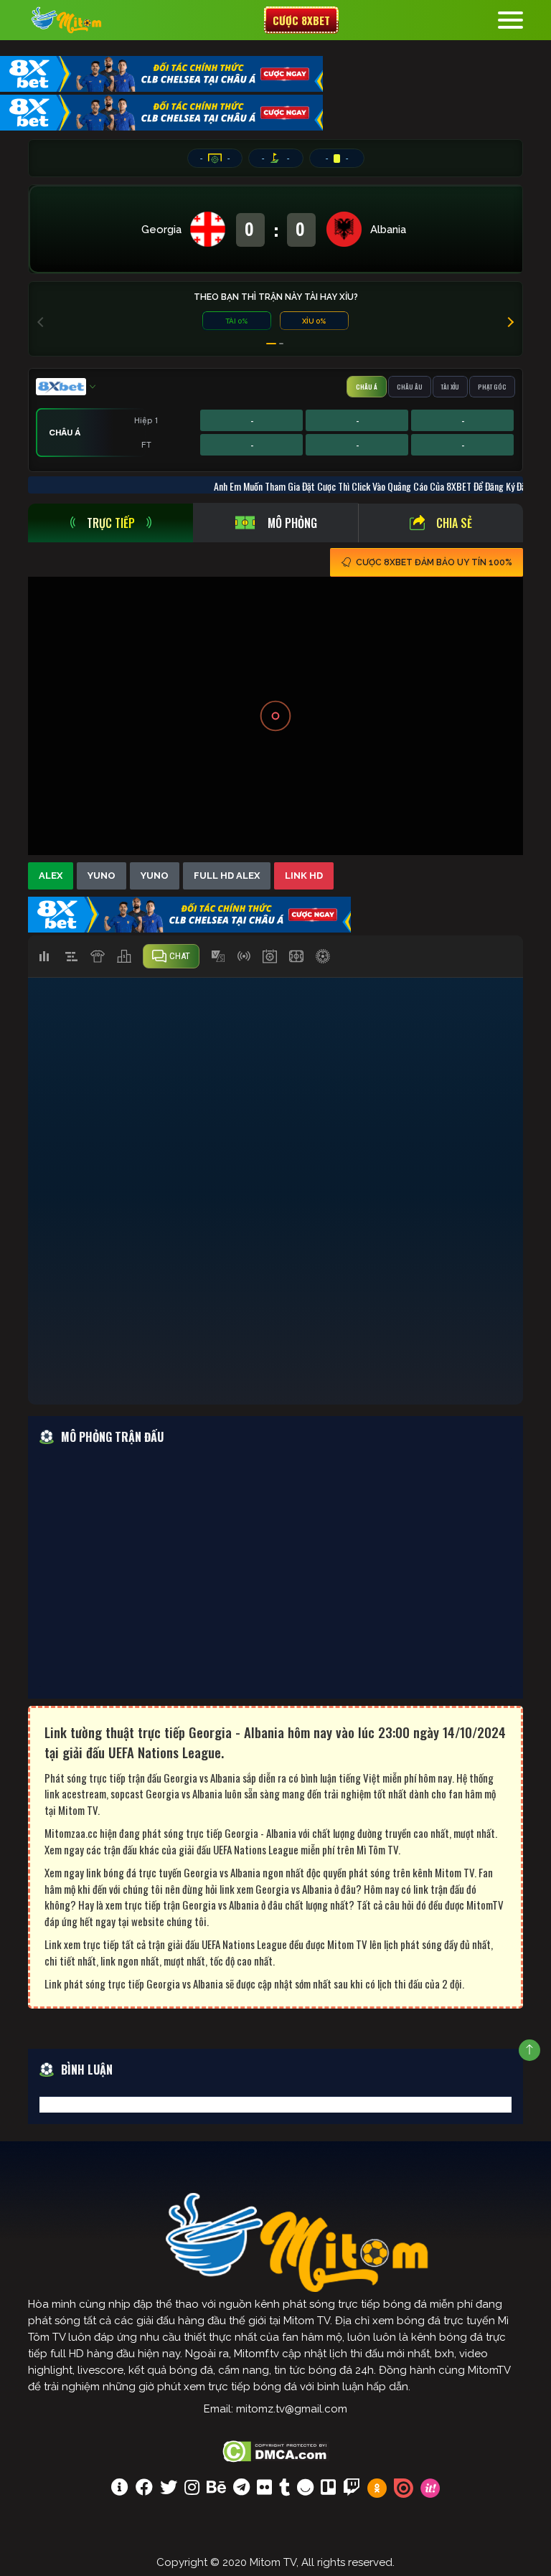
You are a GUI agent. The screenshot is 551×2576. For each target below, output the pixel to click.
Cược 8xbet (301, 20)
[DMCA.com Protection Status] (276, 2450)
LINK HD (304, 876)
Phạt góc (492, 387)
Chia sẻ (454, 523)
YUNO (102, 876)
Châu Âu (410, 387)
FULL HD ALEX (227, 876)
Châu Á (367, 387)
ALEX (51, 876)
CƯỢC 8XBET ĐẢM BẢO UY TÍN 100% (434, 562)
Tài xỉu (450, 387)
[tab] (110, 523)
